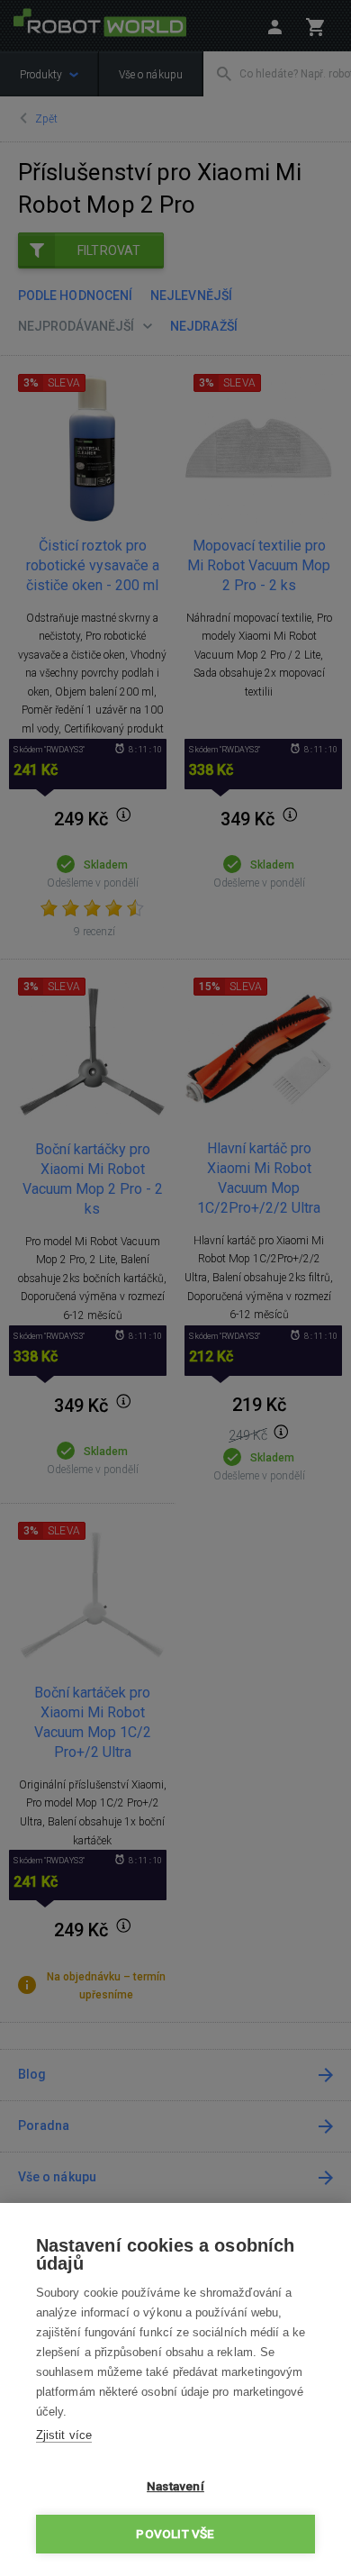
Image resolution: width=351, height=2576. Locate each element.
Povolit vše (175, 2534)
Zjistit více (64, 2435)
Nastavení (175, 2486)
